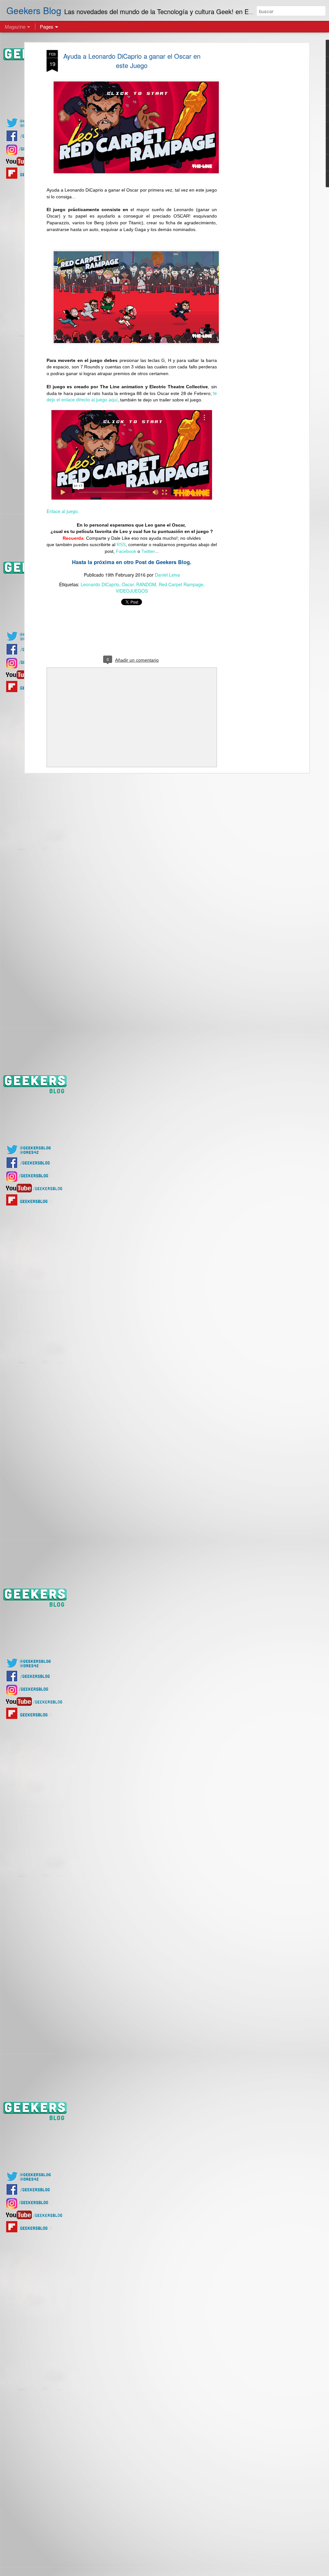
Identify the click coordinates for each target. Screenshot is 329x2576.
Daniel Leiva (167, 575)
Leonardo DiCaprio (100, 584)
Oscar (128, 584)
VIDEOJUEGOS (132, 591)
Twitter (148, 551)
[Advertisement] (252, 151)
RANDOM (146, 584)
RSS (121, 545)
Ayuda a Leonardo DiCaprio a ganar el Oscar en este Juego (132, 61)
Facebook (127, 551)
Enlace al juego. (63, 511)
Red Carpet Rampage (181, 584)
